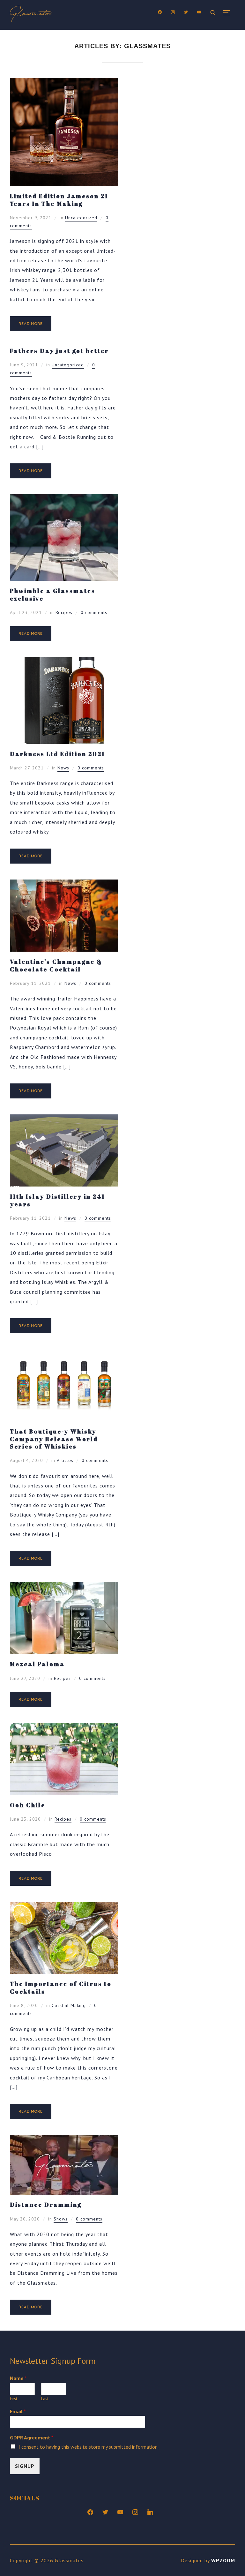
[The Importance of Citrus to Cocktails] (64, 1906)
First (14, 2399)
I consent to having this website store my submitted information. (89, 2447)
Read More (31, 323)
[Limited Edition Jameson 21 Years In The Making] (64, 82)
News (63, 768)
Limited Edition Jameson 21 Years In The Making (59, 200)
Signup (25, 2466)
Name (18, 2378)
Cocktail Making (69, 2005)
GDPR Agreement (32, 2437)
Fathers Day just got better (59, 351)
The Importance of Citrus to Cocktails (61, 1987)
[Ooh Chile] (64, 1727)
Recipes (64, 612)
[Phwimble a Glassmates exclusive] (64, 499)
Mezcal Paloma (37, 1664)
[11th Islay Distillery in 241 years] (64, 1119)
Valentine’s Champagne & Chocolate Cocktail (56, 965)
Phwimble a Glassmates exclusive (53, 594)
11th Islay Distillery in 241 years (57, 1200)
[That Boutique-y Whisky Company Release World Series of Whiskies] (64, 1354)
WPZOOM (223, 2560)
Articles (65, 1460)
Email (18, 2411)
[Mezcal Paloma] (64, 1586)
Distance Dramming (46, 2205)
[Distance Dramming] (64, 2139)
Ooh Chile (28, 1805)
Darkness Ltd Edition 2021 (57, 754)
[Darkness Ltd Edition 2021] (64, 662)
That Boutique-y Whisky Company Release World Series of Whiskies (54, 1439)
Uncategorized (81, 218)
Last (45, 2399)
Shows (61, 2219)
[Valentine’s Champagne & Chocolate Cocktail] (64, 884)
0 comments (94, 612)
